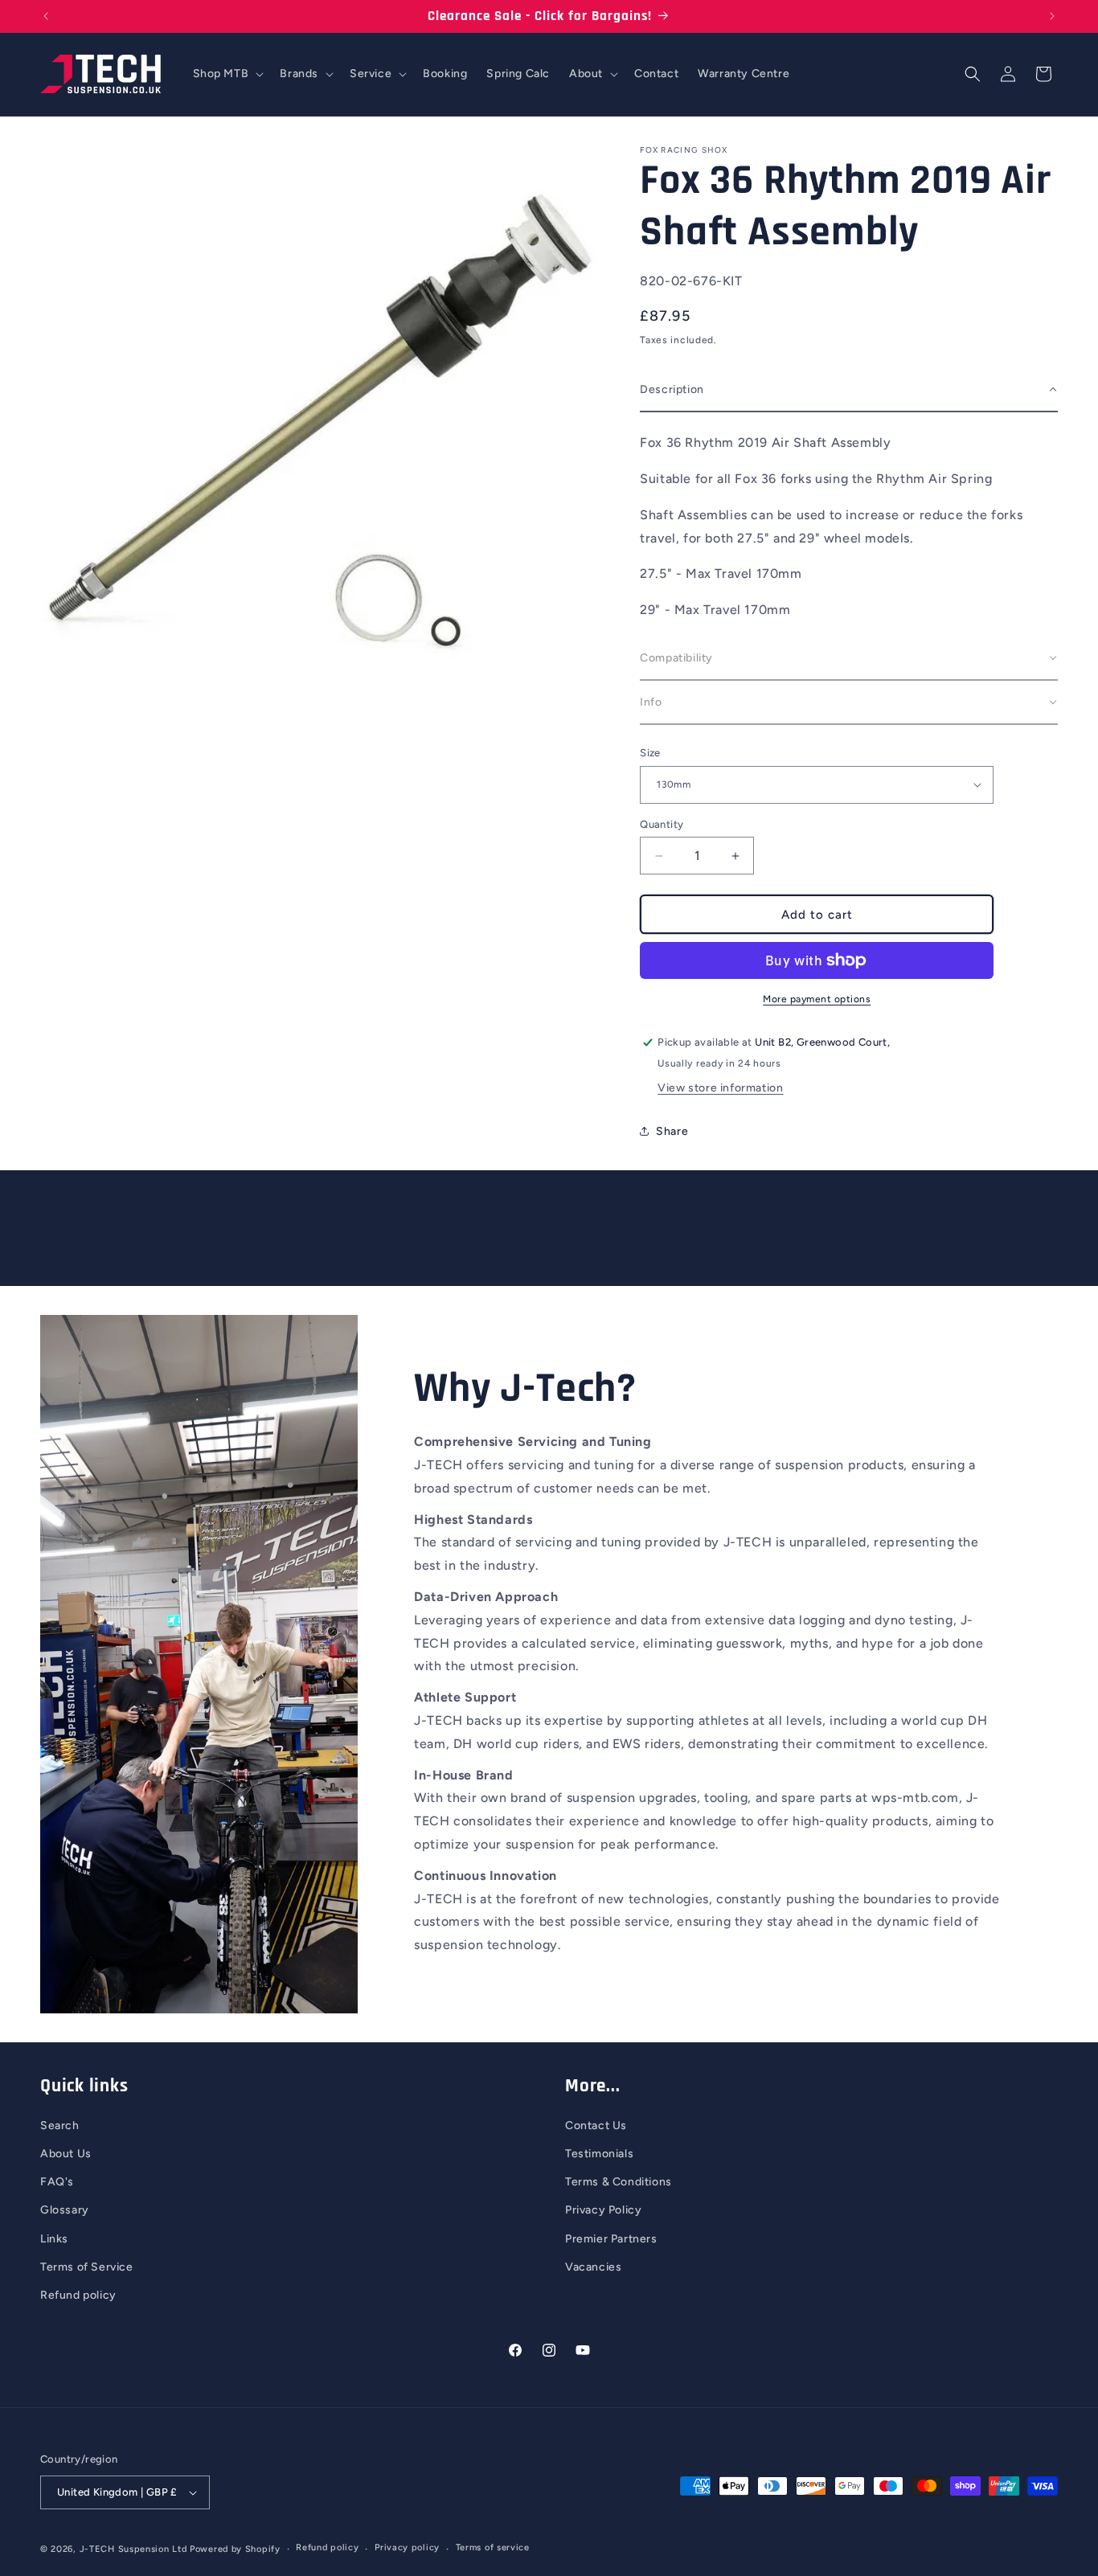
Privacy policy (407, 2547)
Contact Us (596, 2126)
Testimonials (599, 2154)
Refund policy (78, 2295)
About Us (66, 2154)
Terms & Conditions (619, 2182)
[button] (227, 74)
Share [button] (672, 1131)
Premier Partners (611, 2239)
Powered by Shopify (235, 2549)
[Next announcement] (1052, 16)
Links (54, 2239)
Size (650, 753)
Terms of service (493, 2547)
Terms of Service (87, 2267)
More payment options (817, 999)
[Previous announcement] (46, 16)
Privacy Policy (603, 2210)
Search (60, 2126)
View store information (720, 1088)
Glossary (65, 2210)
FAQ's (57, 2182)
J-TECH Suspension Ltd (133, 2549)
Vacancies (593, 2267)
